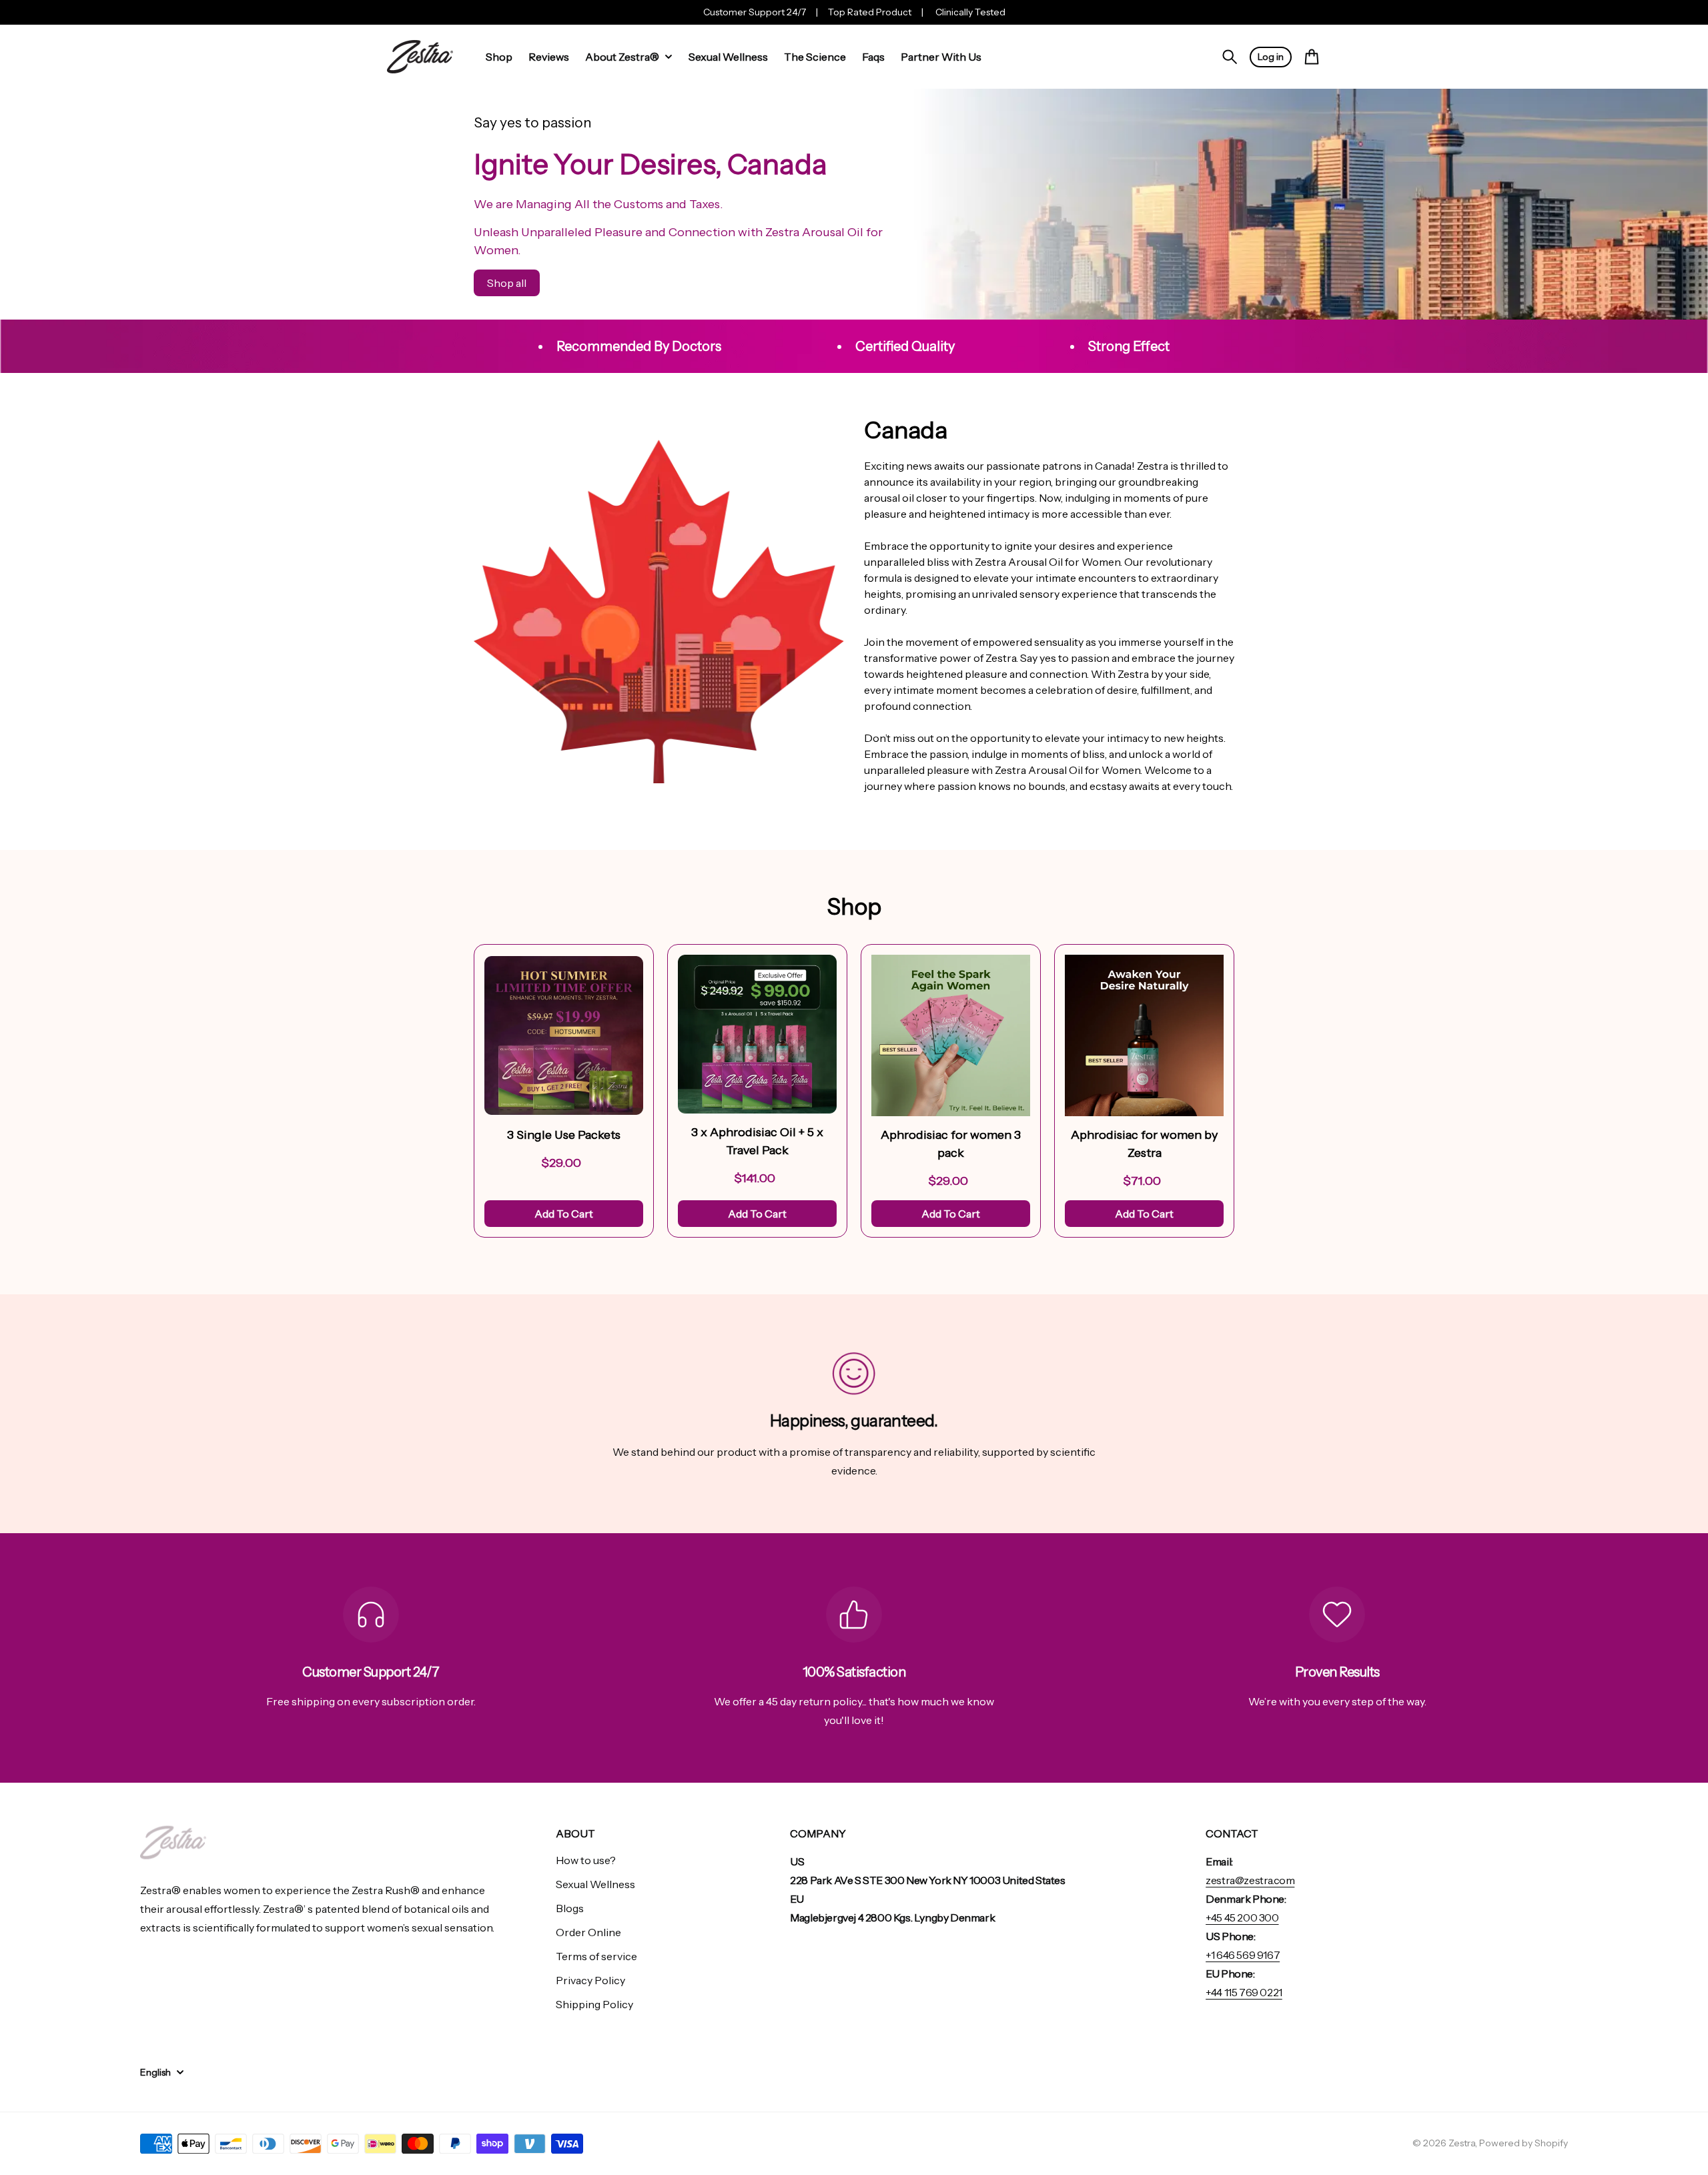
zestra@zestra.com (1250, 1880)
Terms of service (596, 1956)
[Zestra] (420, 57)
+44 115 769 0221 (1244, 1992)
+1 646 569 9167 (1243, 1955)
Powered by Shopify (1524, 2143)
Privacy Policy (590, 1980)
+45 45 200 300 (1242, 1917)
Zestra (1462, 2143)
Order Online (588, 1932)
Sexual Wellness (595, 1884)
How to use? (586, 1860)
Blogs (570, 1908)
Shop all (507, 283)
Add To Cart (564, 1214)
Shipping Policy (594, 2004)
